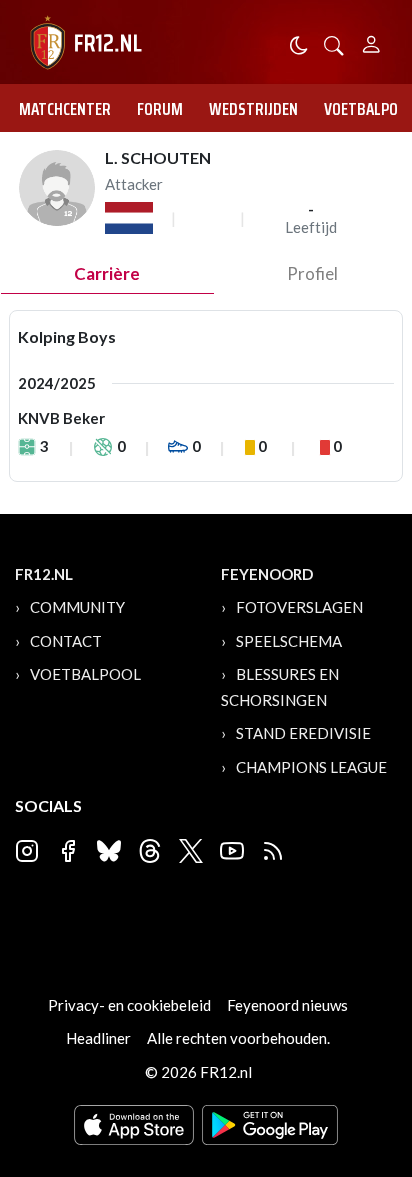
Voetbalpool (85, 674)
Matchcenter (65, 109)
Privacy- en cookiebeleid (129, 1005)
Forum (160, 109)
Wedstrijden (253, 109)
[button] (334, 43)
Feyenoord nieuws (287, 1005)
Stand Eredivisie (303, 733)
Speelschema (289, 641)
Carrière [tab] (107, 273)
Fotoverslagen (299, 607)
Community (77, 607)
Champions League (311, 767)
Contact (66, 641)
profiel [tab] (312, 273)
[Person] (371, 41)
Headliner (98, 1038)
